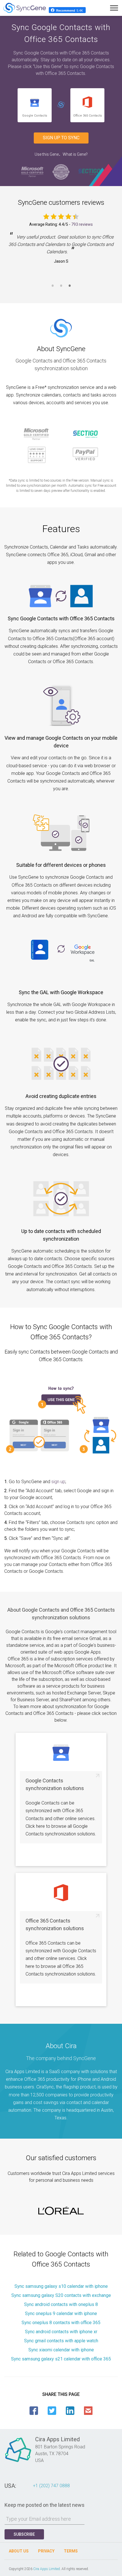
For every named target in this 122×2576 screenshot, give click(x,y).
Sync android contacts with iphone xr (61, 2332)
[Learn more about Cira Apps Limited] (18, 2462)
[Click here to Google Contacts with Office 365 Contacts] (61, 105)
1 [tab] (52, 289)
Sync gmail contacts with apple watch (61, 2341)
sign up (58, 1482)
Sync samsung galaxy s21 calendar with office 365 (61, 2359)
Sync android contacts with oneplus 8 (61, 2304)
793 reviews (82, 224)
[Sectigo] (89, 171)
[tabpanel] (61, 249)
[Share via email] (88, 2411)
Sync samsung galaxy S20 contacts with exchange (61, 2295)
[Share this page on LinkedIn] (70, 2411)
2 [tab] (61, 289)
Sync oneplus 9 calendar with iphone (61, 2313)
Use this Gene (47, 154)
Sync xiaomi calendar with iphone (61, 2350)
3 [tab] (70, 289)
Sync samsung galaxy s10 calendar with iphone (61, 2286)
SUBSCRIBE (24, 2534)
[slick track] (61, 2211)
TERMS (71, 2551)
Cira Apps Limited (47, 2569)
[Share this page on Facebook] (34, 2411)
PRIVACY (46, 2551)
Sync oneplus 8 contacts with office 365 (61, 2323)
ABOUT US (19, 2551)
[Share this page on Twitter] (52, 2411)
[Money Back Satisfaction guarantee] (61, 171)
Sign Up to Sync (61, 138)
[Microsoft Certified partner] (33, 171)
